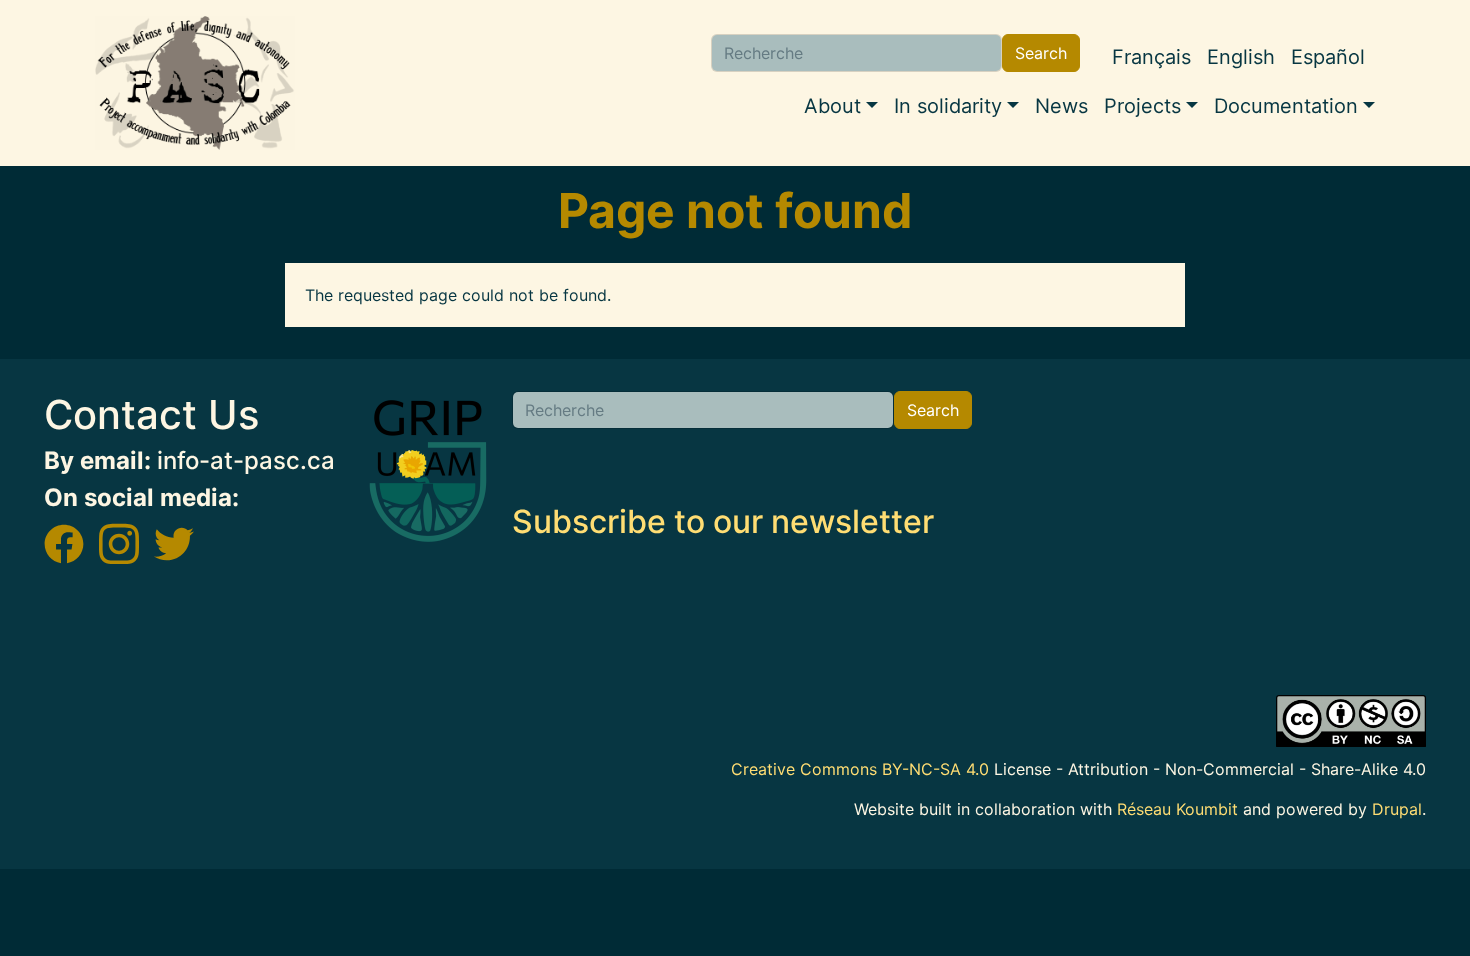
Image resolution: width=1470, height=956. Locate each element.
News (1061, 106)
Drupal (1397, 809)
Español (1328, 57)
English (1241, 57)
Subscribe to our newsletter (723, 521)
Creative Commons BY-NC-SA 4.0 (860, 769)
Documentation (1286, 106)
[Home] (195, 83)
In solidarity (948, 106)
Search (1041, 53)
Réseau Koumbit (1177, 809)
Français (1151, 57)
